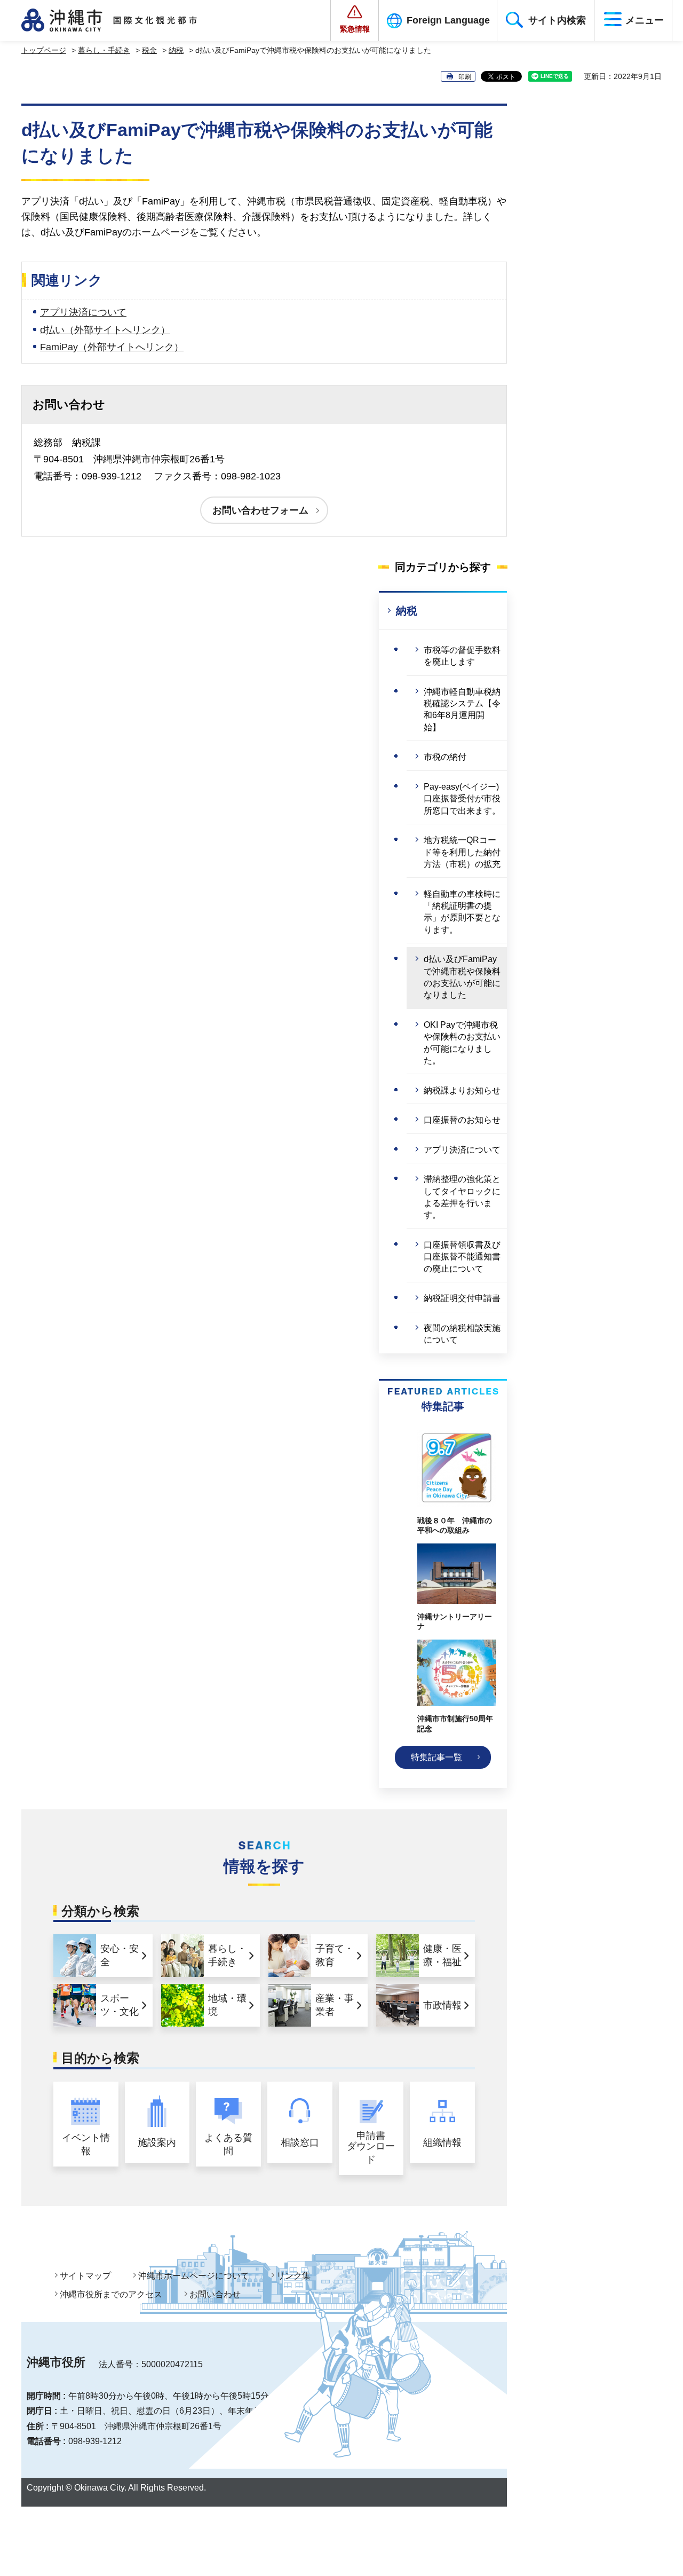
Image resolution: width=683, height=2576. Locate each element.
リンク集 (293, 2276)
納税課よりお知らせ (462, 1090)
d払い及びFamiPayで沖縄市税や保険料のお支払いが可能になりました (462, 977)
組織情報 (442, 2142)
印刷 (465, 77)
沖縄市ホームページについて (194, 2276)
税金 (149, 50)
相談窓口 (300, 2142)
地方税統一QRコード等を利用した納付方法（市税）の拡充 (462, 852)
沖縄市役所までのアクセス (111, 2294)
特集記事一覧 (436, 1757)
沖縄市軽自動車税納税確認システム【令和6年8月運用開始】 (462, 710)
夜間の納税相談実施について (462, 1334)
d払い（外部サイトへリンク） (105, 330)
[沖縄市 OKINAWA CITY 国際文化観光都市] (121, 20)
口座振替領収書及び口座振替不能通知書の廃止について (462, 1257)
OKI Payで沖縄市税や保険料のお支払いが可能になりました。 (462, 1043)
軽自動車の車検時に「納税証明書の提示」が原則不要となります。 (462, 912)
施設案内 (157, 2142)
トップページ (44, 50)
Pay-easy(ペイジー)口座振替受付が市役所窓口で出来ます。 (462, 799)
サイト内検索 (557, 20)
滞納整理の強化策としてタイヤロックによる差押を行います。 (462, 1197)
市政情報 (442, 2005)
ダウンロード (371, 2148)
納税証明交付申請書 (462, 1298)
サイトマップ (85, 2276)
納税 (176, 50)
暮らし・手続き (104, 50)
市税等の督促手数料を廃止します (462, 656)
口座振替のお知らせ (462, 1120)
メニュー (645, 20)
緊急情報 (355, 29)
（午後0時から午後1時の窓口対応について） (355, 2396)
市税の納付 (445, 757)
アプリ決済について (83, 312)
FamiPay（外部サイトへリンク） (112, 347)
